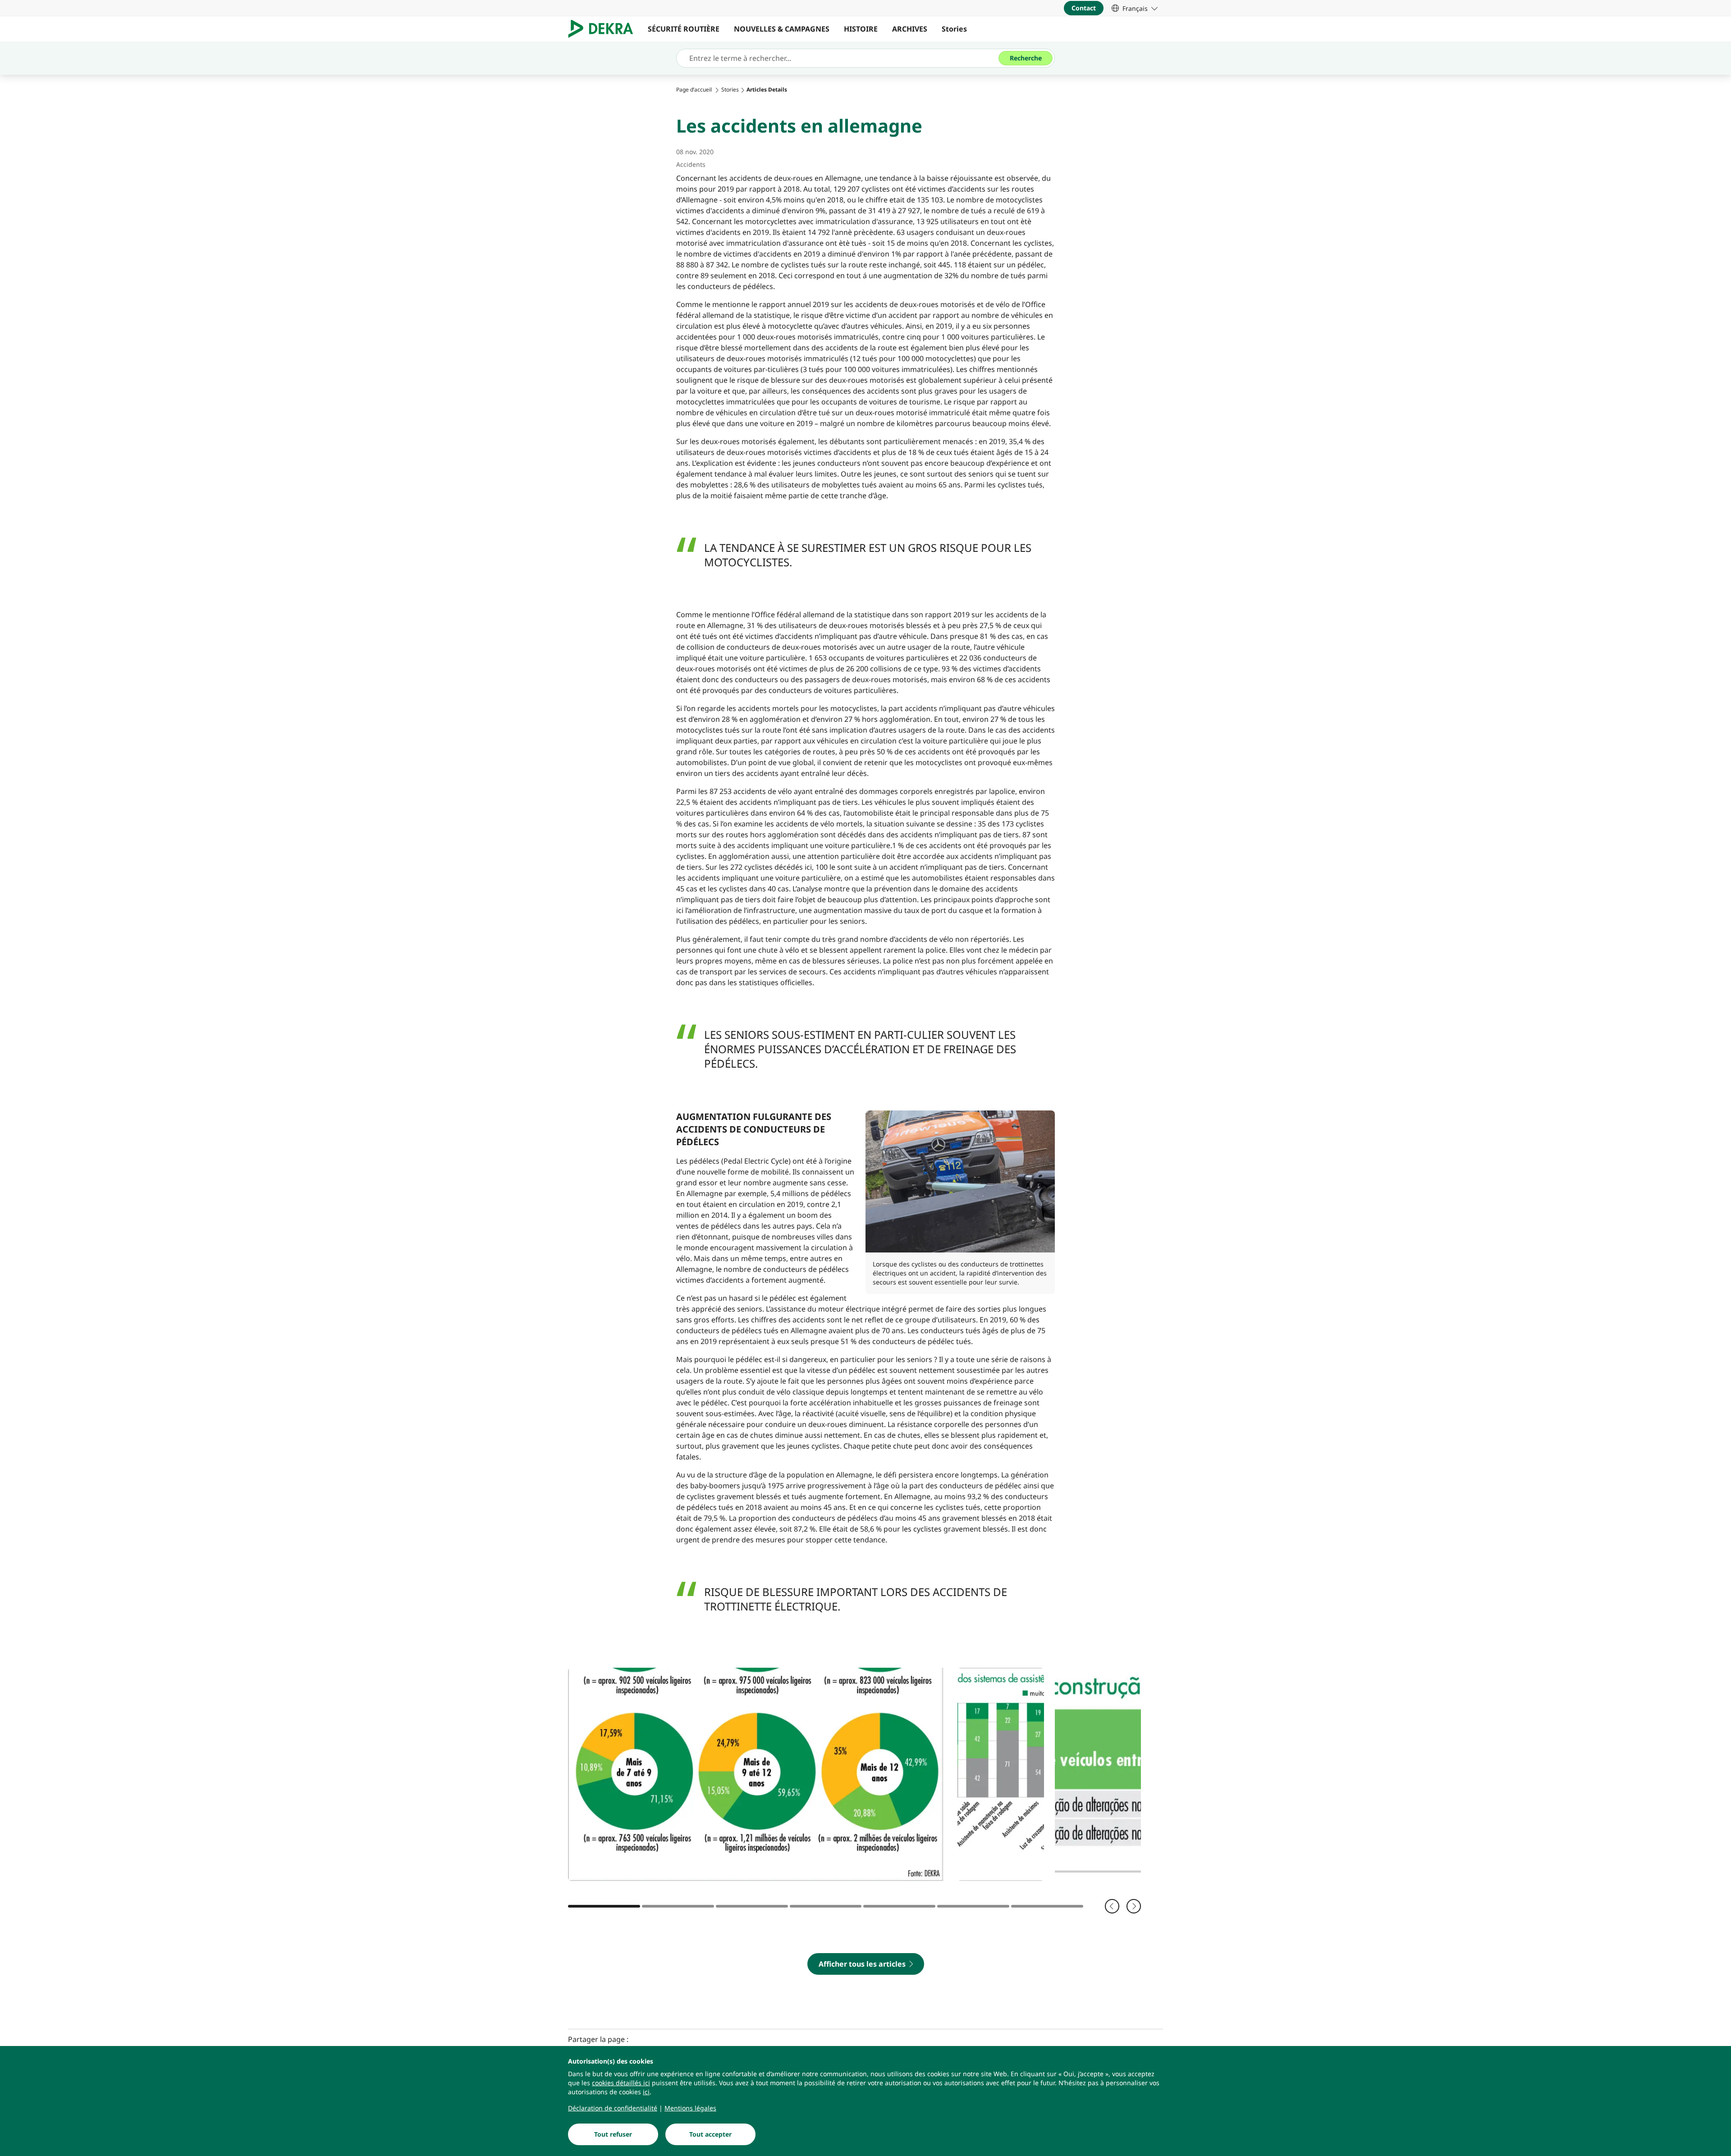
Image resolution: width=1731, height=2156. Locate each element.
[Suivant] (1134, 1906)
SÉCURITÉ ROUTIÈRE (684, 29)
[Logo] (604, 29)
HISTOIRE (861, 29)
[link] (1135, 8)
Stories (954, 29)
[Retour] (1112, 1906)
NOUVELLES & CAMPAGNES (782, 29)
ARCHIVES (910, 29)
